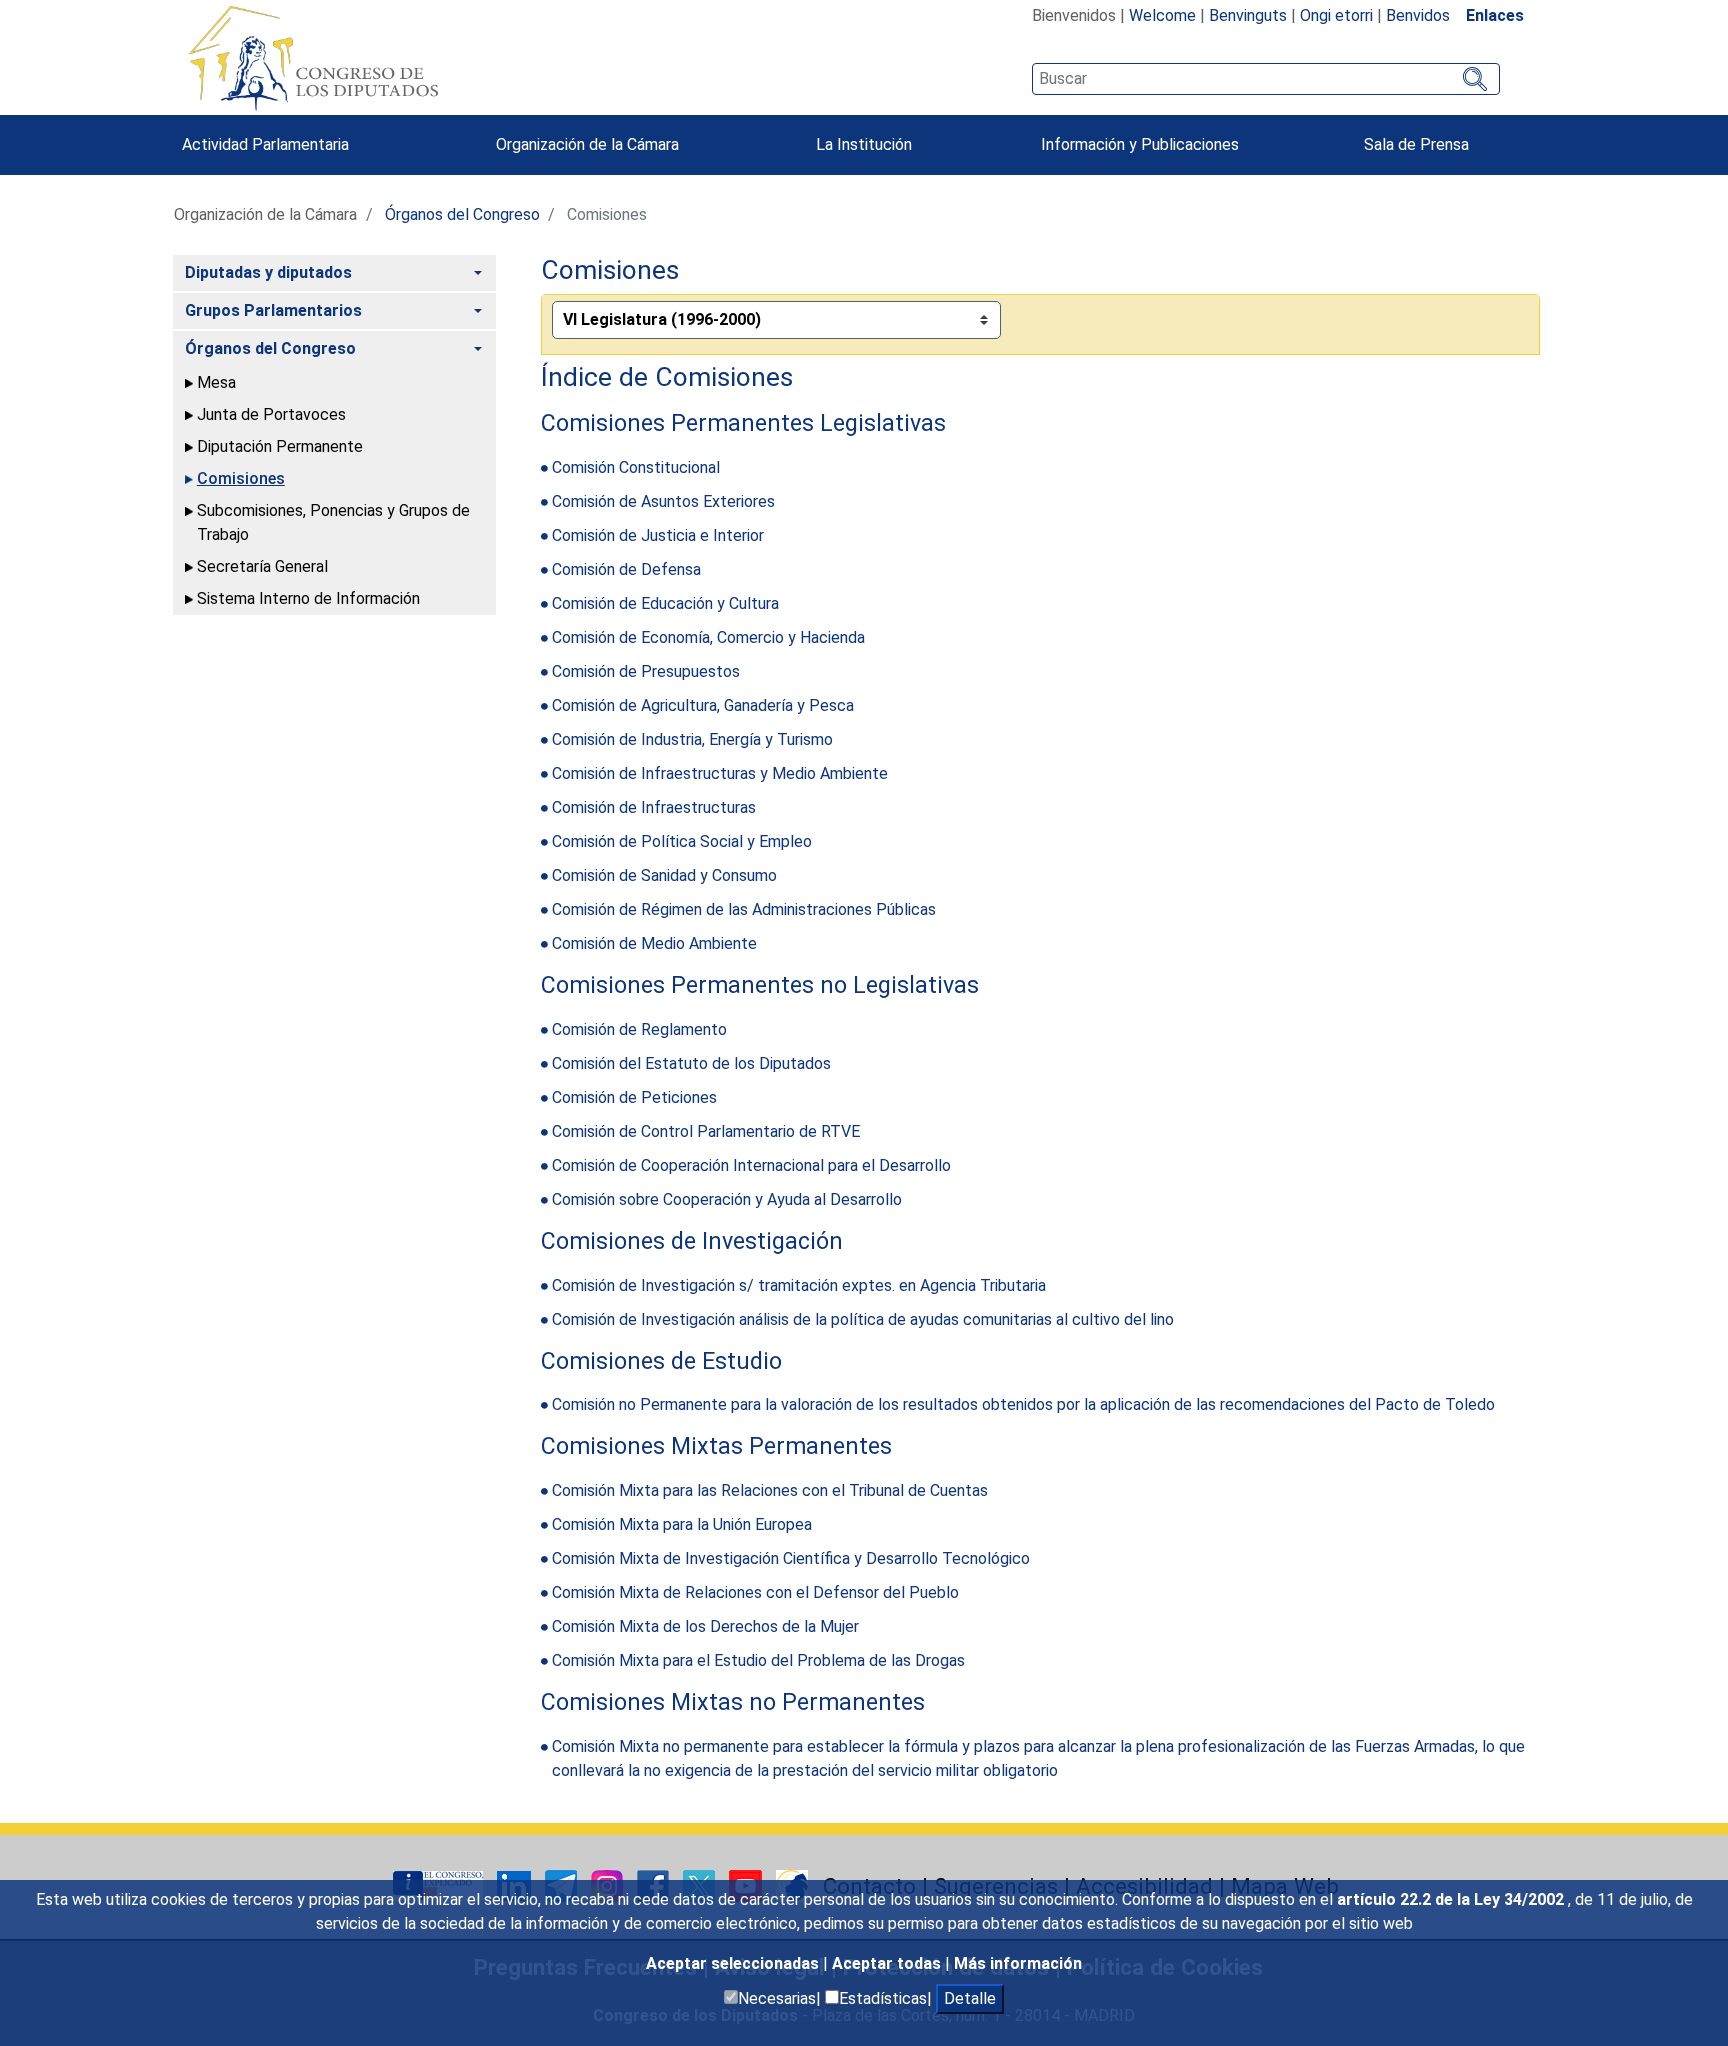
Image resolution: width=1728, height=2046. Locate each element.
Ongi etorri (1336, 15)
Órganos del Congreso (462, 214)
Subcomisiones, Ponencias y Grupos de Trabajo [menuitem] (333, 522)
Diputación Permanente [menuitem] (280, 446)
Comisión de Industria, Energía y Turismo (692, 739)
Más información (1018, 1963)
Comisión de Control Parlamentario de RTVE (706, 1131)
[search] (1265, 79)
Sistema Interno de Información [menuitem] (308, 598)
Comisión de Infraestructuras (654, 807)
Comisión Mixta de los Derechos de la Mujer (705, 1626)
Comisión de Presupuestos (646, 671)
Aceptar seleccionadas (734, 1963)
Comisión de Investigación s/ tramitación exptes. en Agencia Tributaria (799, 1285)
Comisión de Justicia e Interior (658, 535)
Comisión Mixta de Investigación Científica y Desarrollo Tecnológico (791, 1558)
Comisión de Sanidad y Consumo (664, 875)
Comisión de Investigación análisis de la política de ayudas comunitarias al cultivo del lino (863, 1319)
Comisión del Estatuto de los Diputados (691, 1063)
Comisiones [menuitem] (241, 478)
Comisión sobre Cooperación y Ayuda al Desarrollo (727, 1199)
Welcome (1162, 15)
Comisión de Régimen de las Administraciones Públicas (744, 909)
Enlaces (1495, 15)
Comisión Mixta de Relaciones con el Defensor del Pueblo (755, 1592)
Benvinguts (1248, 15)
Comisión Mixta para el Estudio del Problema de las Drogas (758, 1660)
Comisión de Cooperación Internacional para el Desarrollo (751, 1165)
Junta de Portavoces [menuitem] (271, 414)
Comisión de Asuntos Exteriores (663, 501)
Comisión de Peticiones (634, 1097)
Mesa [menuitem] (216, 382)
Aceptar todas (888, 1963)
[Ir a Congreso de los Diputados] (313, 58)
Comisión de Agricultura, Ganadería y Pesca (703, 705)
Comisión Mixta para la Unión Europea (682, 1524)
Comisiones (610, 270)
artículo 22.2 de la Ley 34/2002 (1452, 1899)
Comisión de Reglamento (639, 1029)
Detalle (970, 1998)
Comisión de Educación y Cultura (665, 603)
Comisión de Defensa (626, 569)
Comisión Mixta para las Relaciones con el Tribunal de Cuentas (770, 1490)
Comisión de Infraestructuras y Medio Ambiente (720, 773)
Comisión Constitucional (636, 467)
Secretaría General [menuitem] (262, 566)
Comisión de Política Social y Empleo (682, 841)
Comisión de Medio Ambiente (654, 943)
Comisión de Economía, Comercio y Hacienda (708, 637)
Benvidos (1418, 15)
